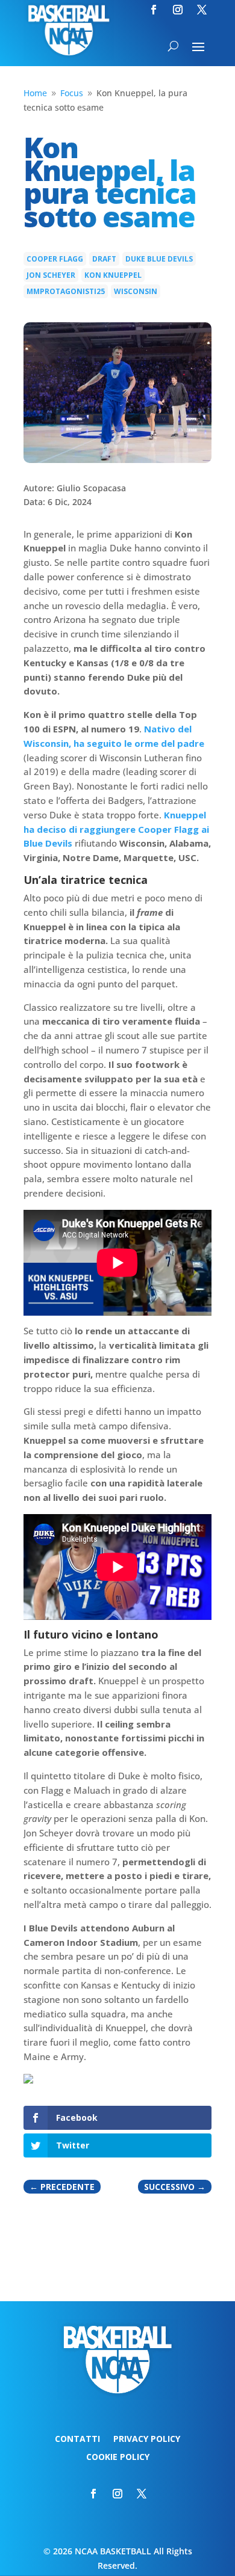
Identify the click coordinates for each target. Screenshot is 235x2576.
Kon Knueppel (113, 275)
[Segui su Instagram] (178, 10)
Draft (104, 259)
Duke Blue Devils (159, 259)
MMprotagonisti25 (66, 291)
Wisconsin (136, 291)
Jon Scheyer (51, 275)
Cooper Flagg (55, 259)
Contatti (77, 2440)
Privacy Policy (147, 2440)
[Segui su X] (202, 10)
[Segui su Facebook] (154, 10)
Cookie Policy (118, 2458)
